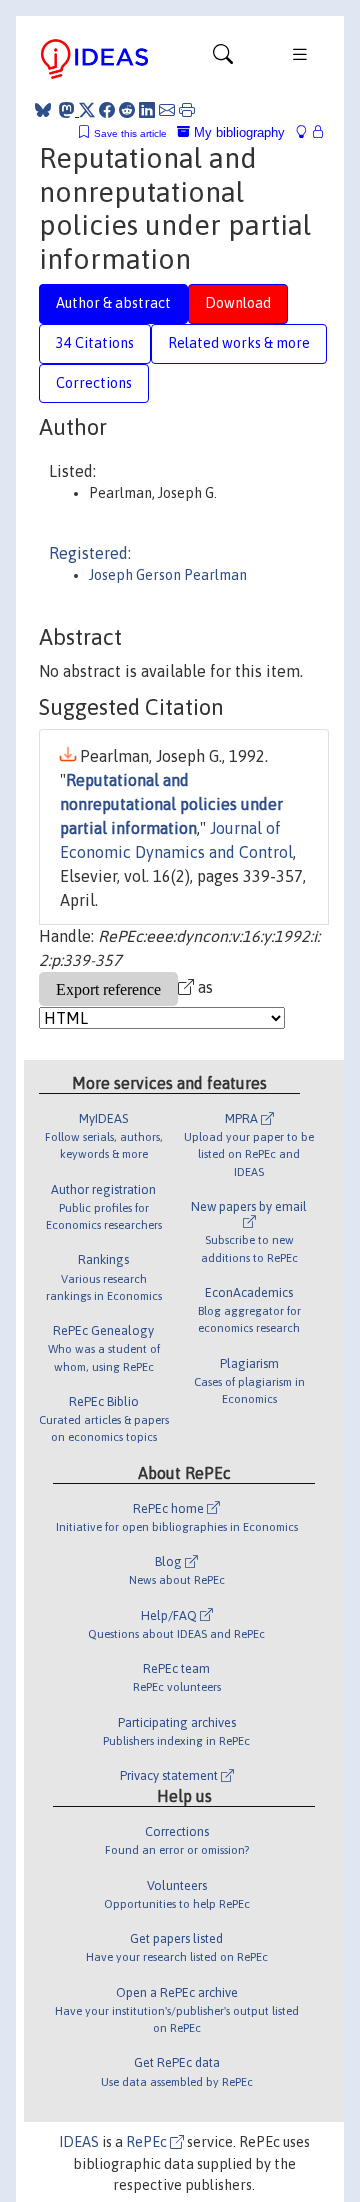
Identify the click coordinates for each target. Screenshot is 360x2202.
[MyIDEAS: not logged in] (307, 132)
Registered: (90, 553)
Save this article (130, 133)
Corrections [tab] (94, 383)
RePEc (148, 2142)
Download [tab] (238, 303)
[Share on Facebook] (107, 110)
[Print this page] (187, 110)
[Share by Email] (167, 110)
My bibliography (237, 132)
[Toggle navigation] (223, 59)
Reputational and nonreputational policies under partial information (171, 804)
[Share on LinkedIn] (147, 110)
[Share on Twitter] (87, 110)
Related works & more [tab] (239, 343)
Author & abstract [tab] (113, 303)
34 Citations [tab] (95, 343)
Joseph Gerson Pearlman (168, 575)
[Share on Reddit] (127, 110)
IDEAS (79, 2142)
